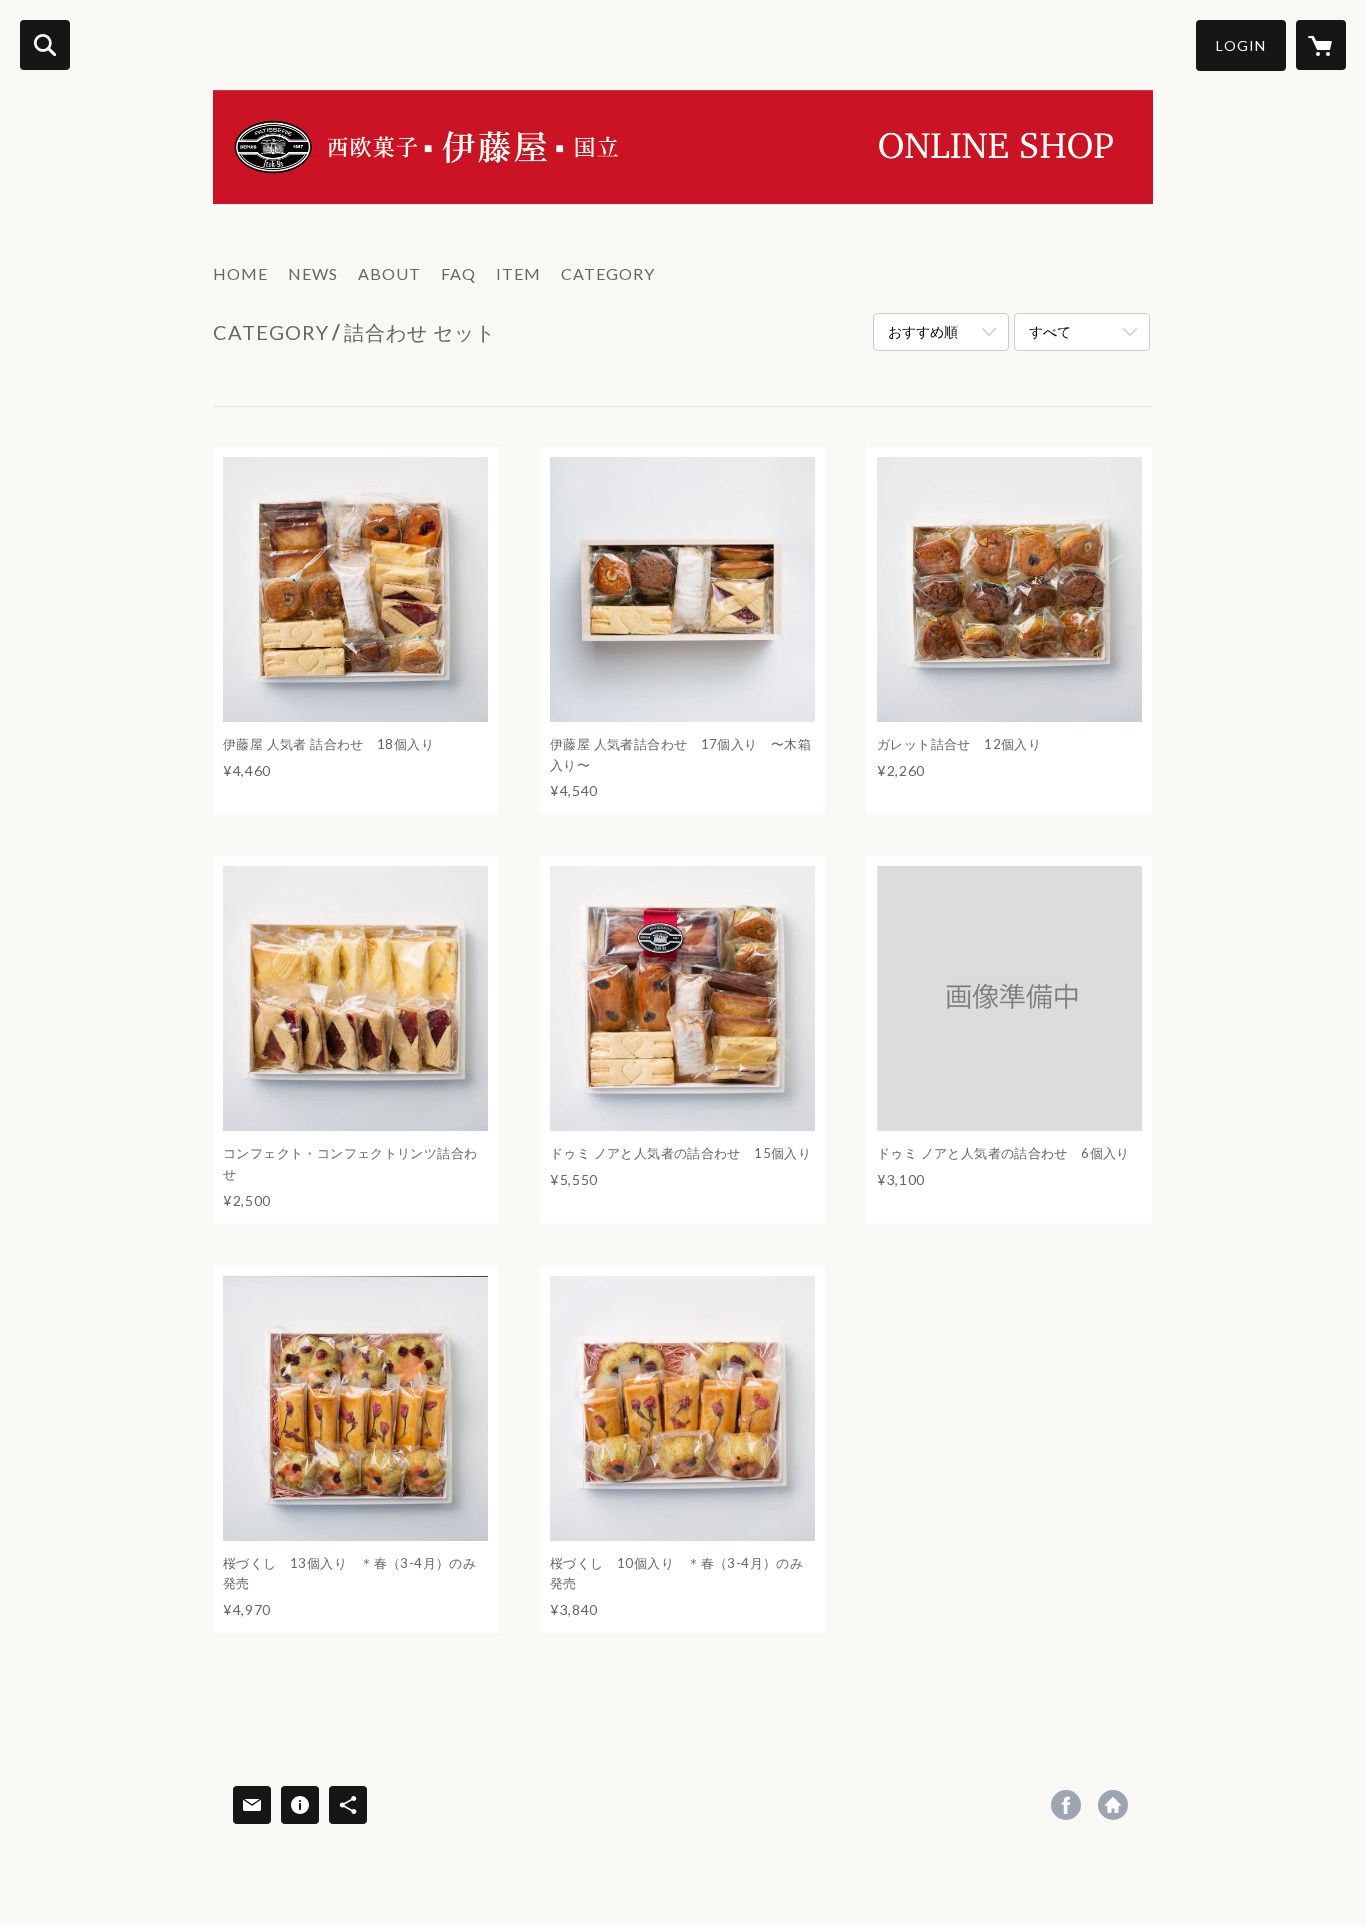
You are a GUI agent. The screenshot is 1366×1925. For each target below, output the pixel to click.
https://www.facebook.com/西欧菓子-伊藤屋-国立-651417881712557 (1066, 1805)
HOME (240, 273)
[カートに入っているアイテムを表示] (1321, 45)
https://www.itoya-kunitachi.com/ (1113, 1805)
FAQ (458, 273)
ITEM (518, 273)
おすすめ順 (923, 331)
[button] (1241, 45)
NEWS (313, 273)
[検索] (45, 45)
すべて (1050, 331)
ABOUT (389, 273)
